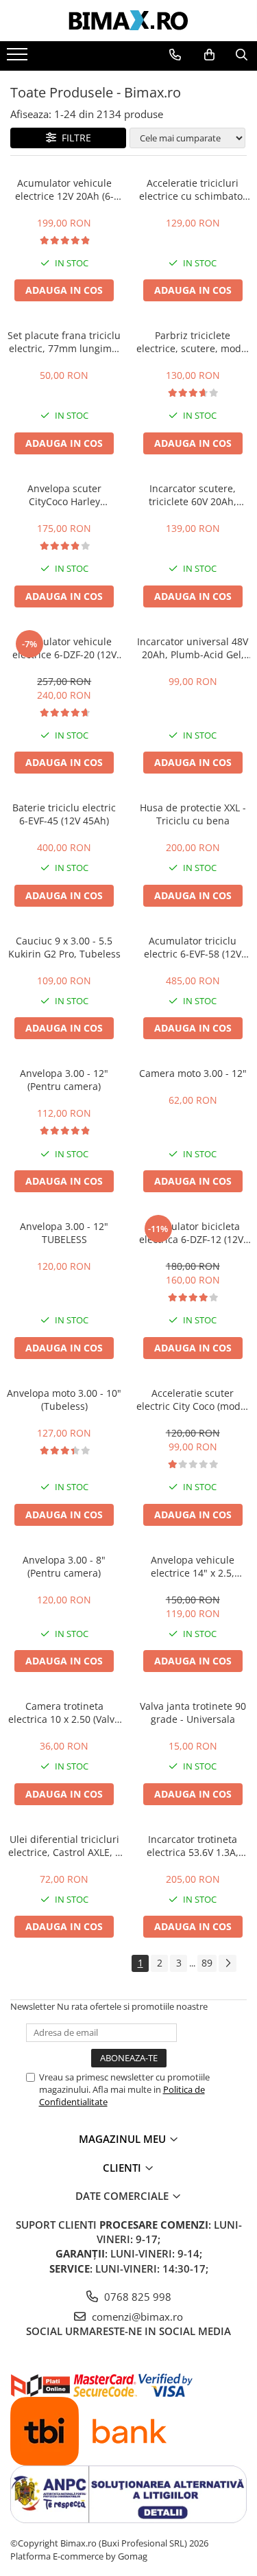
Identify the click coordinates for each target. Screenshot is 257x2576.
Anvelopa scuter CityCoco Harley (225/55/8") (64, 495)
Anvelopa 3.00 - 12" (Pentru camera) (64, 1080)
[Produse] (19, 58)
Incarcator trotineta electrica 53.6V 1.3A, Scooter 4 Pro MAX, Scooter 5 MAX (193, 1846)
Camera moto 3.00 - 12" (193, 1073)
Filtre (74, 138)
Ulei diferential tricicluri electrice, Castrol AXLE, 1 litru (64, 1846)
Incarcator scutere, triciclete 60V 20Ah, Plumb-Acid (193, 495)
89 (207, 1963)
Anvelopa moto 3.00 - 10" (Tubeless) (64, 1400)
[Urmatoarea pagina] (228, 1963)
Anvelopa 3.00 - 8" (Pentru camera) (64, 1566)
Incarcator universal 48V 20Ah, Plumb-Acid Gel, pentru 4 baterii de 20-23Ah (193, 648)
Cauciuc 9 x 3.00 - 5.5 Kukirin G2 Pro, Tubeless (64, 947)
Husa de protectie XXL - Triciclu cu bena (193, 814)
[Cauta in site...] (242, 55)
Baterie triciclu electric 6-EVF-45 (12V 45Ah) (64, 814)
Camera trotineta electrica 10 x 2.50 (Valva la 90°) (64, 1713)
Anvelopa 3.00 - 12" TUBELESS (64, 1233)
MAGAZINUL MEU (124, 2139)
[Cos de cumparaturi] (209, 55)
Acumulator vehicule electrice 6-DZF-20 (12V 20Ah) (64, 648)
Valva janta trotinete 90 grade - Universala (193, 1713)
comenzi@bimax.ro (136, 2317)
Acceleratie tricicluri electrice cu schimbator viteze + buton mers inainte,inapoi (193, 189)
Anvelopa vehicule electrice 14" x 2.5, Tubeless (193, 1566)
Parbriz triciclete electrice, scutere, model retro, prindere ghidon (193, 342)
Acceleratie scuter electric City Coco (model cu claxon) (193, 1400)
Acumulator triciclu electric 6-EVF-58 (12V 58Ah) (193, 947)
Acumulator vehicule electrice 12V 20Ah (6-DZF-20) (64, 189)
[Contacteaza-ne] (175, 55)
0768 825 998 (136, 2297)
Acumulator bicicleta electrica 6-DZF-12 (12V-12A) (193, 1233)
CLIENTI (123, 2168)
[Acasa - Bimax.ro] (129, 21)
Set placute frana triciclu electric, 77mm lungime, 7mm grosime (64, 342)
